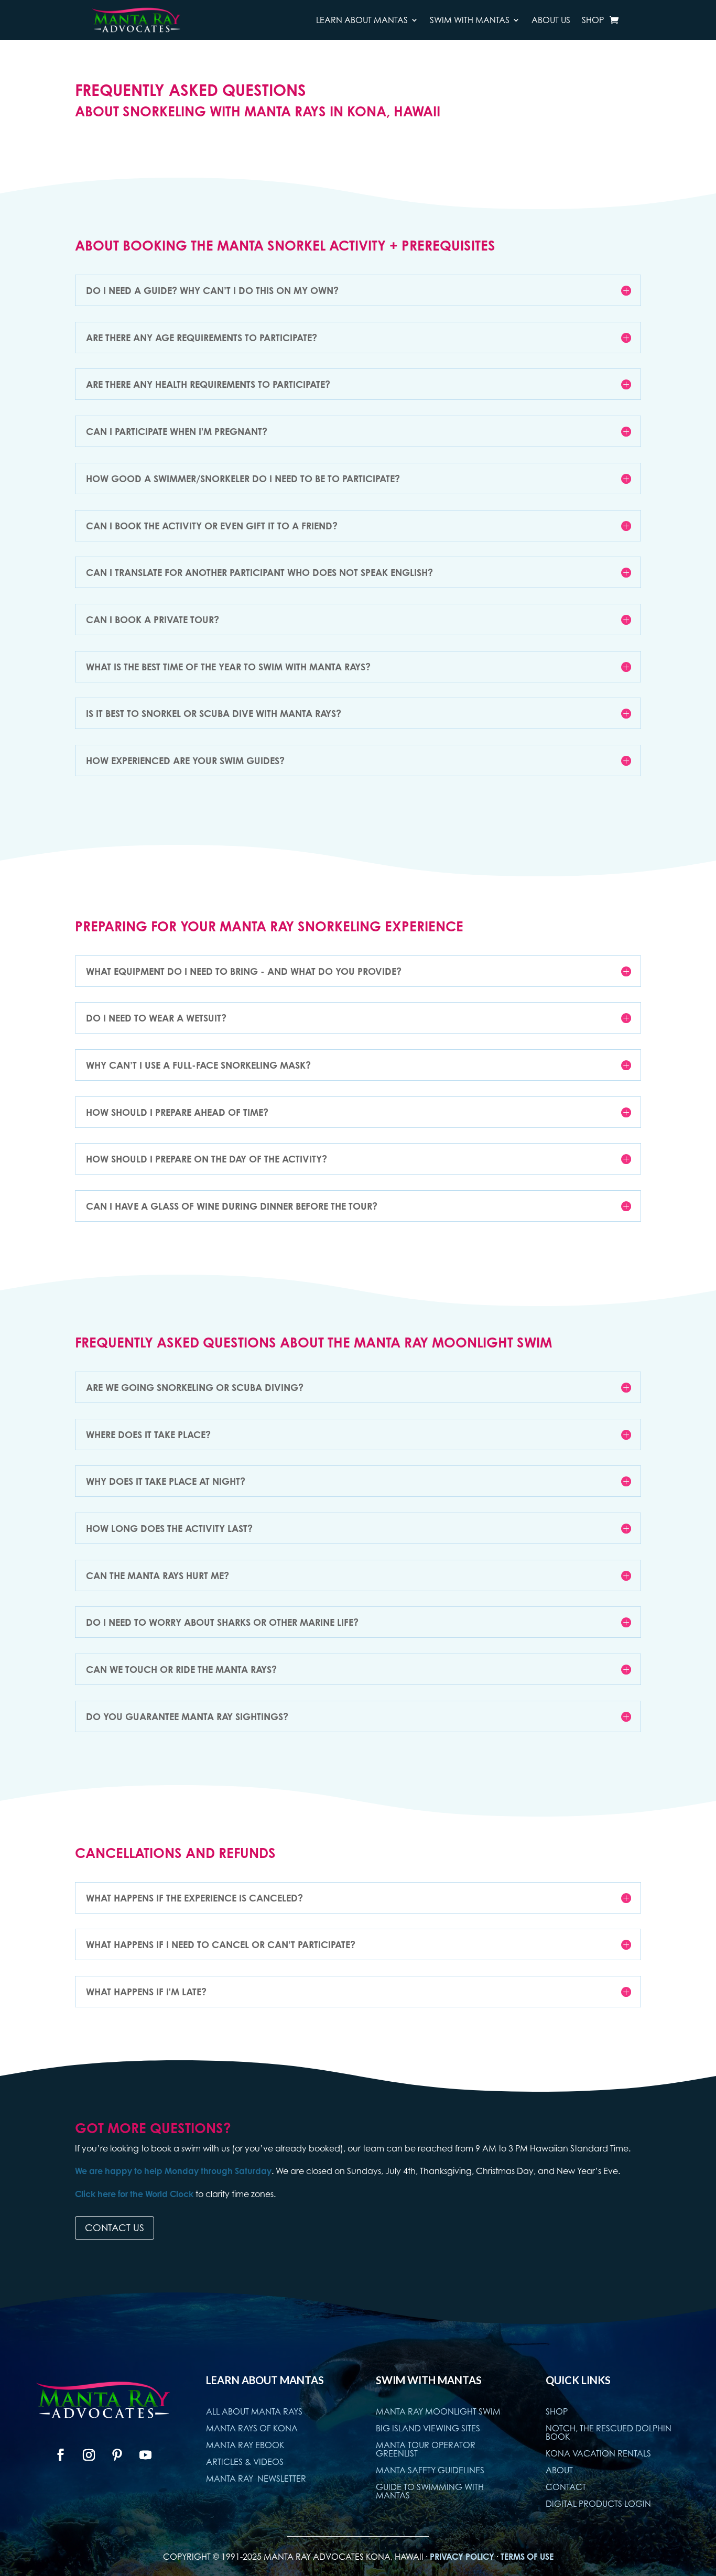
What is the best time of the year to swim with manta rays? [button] (228, 667)
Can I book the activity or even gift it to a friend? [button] (212, 526)
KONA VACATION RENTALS (598, 2453)
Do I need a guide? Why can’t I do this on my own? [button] (212, 290)
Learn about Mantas (362, 20)
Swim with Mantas (470, 20)
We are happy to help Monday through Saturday (173, 2171)
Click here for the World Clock (134, 2194)
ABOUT (559, 2470)
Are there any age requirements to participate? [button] (202, 338)
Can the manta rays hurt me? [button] (158, 1575)
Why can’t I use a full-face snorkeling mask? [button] (198, 1065)
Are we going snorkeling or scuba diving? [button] (195, 1387)
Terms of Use (527, 2557)
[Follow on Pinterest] (117, 2455)
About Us (551, 20)
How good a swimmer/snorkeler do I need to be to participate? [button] (243, 479)
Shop (593, 20)
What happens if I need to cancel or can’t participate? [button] (221, 1944)
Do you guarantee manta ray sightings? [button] (187, 1716)
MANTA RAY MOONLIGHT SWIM (438, 2411)
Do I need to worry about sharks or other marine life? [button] (222, 1622)
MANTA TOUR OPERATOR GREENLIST (426, 2449)
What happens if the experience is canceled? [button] (194, 1898)
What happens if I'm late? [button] (146, 1992)
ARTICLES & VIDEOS (245, 2462)
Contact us (115, 2228)
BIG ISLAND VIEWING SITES (428, 2428)
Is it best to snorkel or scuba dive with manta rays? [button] (214, 713)
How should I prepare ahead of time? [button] (177, 1112)
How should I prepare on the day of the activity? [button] (207, 1159)
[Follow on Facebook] (61, 2455)
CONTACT (566, 2487)
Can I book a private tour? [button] (153, 619)
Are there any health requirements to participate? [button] (208, 384)
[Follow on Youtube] (146, 2455)
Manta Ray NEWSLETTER (256, 2479)
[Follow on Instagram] (89, 2455)
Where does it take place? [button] (148, 1434)
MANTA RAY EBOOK (245, 2445)
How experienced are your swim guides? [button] (185, 760)
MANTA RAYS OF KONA (252, 2428)
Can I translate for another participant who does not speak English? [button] (259, 572)
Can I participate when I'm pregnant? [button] (177, 431)
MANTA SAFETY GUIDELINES (430, 2470)
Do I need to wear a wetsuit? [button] (156, 1018)
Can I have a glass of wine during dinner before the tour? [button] (232, 1206)
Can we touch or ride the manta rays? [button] (181, 1669)
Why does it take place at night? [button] (166, 1481)
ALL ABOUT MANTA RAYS (254, 2411)
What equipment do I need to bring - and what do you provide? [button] (244, 971)
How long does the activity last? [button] (169, 1528)
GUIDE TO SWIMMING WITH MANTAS (430, 2491)
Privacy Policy (462, 2557)
